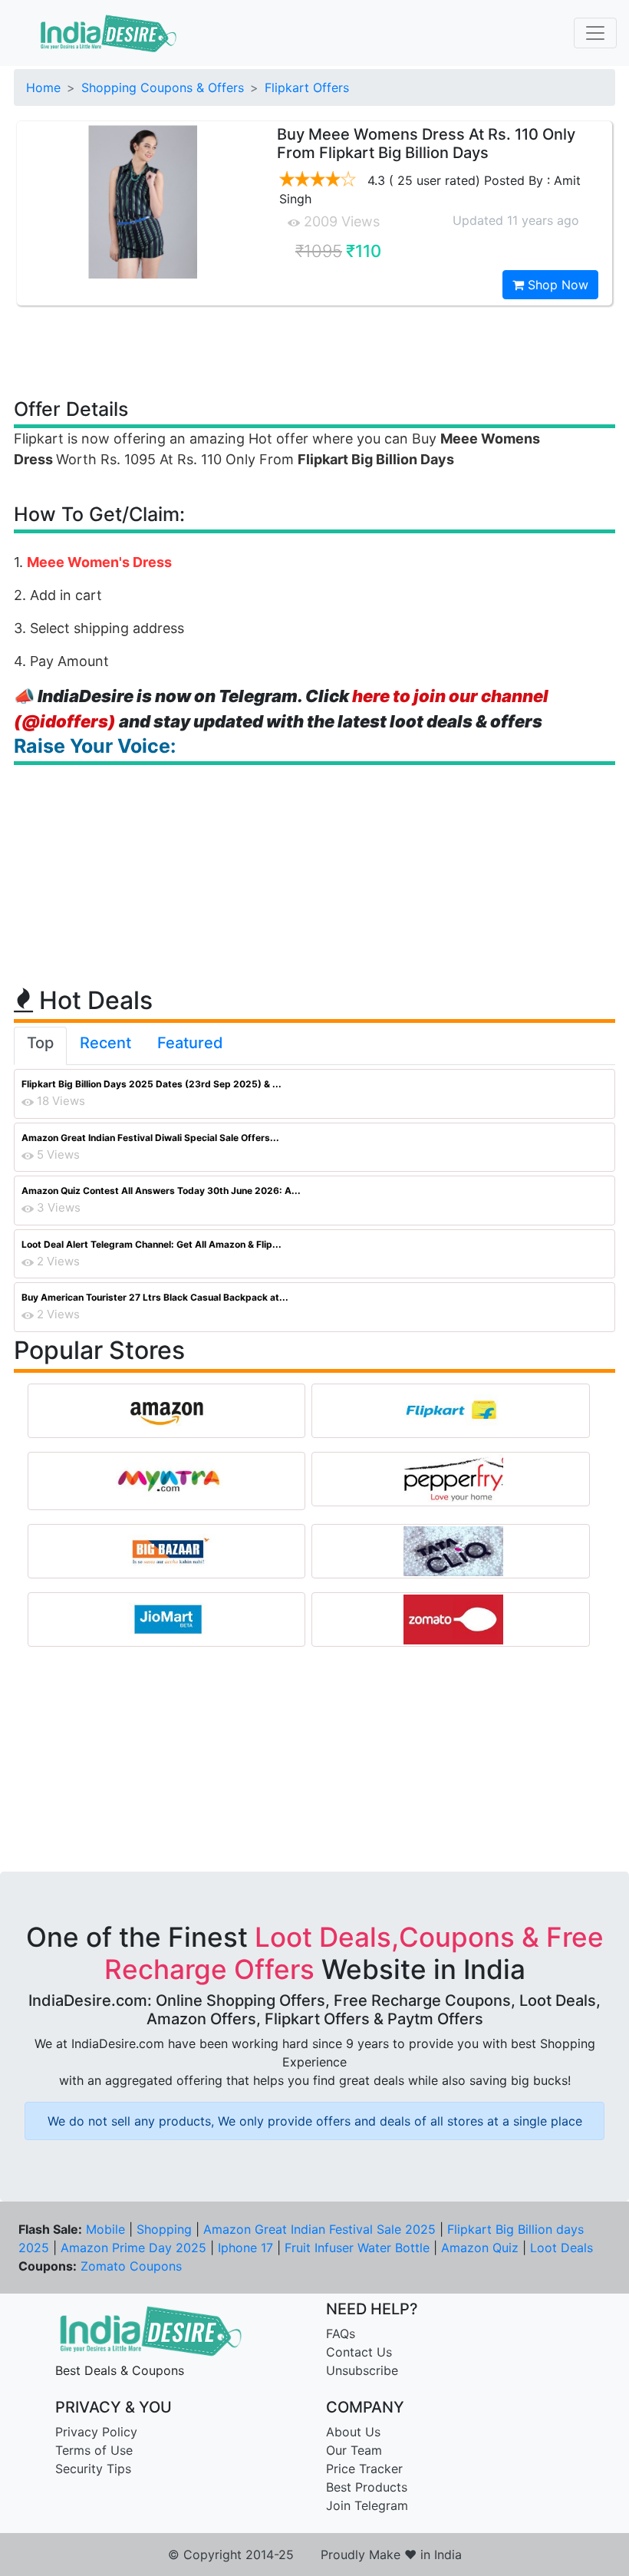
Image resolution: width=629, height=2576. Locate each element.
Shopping (164, 2229)
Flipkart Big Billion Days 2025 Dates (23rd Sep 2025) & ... (151, 1084)
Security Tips (93, 2469)
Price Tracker (364, 2469)
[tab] (40, 1046)
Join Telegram (367, 2505)
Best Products (367, 2487)
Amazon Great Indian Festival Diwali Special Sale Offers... (150, 1138)
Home (43, 87)
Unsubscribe (362, 2370)
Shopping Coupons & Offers (163, 87)
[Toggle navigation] (595, 33)
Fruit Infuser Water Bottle (357, 2248)
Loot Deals (561, 2248)
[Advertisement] (314, 351)
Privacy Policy (96, 2432)
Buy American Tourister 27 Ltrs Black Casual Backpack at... (155, 1297)
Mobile (105, 2229)
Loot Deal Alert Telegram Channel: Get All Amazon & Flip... (151, 1244)
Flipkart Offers (307, 87)
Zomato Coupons (131, 2266)
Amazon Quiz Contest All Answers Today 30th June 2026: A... (161, 1191)
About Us (353, 2432)
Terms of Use (94, 2450)
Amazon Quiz (480, 2248)
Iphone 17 (245, 2248)
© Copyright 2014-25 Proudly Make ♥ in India (315, 2555)
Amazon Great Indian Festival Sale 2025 (319, 2229)
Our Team (354, 2450)
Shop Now (556, 285)
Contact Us (359, 2352)
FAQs (341, 2334)
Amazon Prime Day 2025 (133, 2248)
